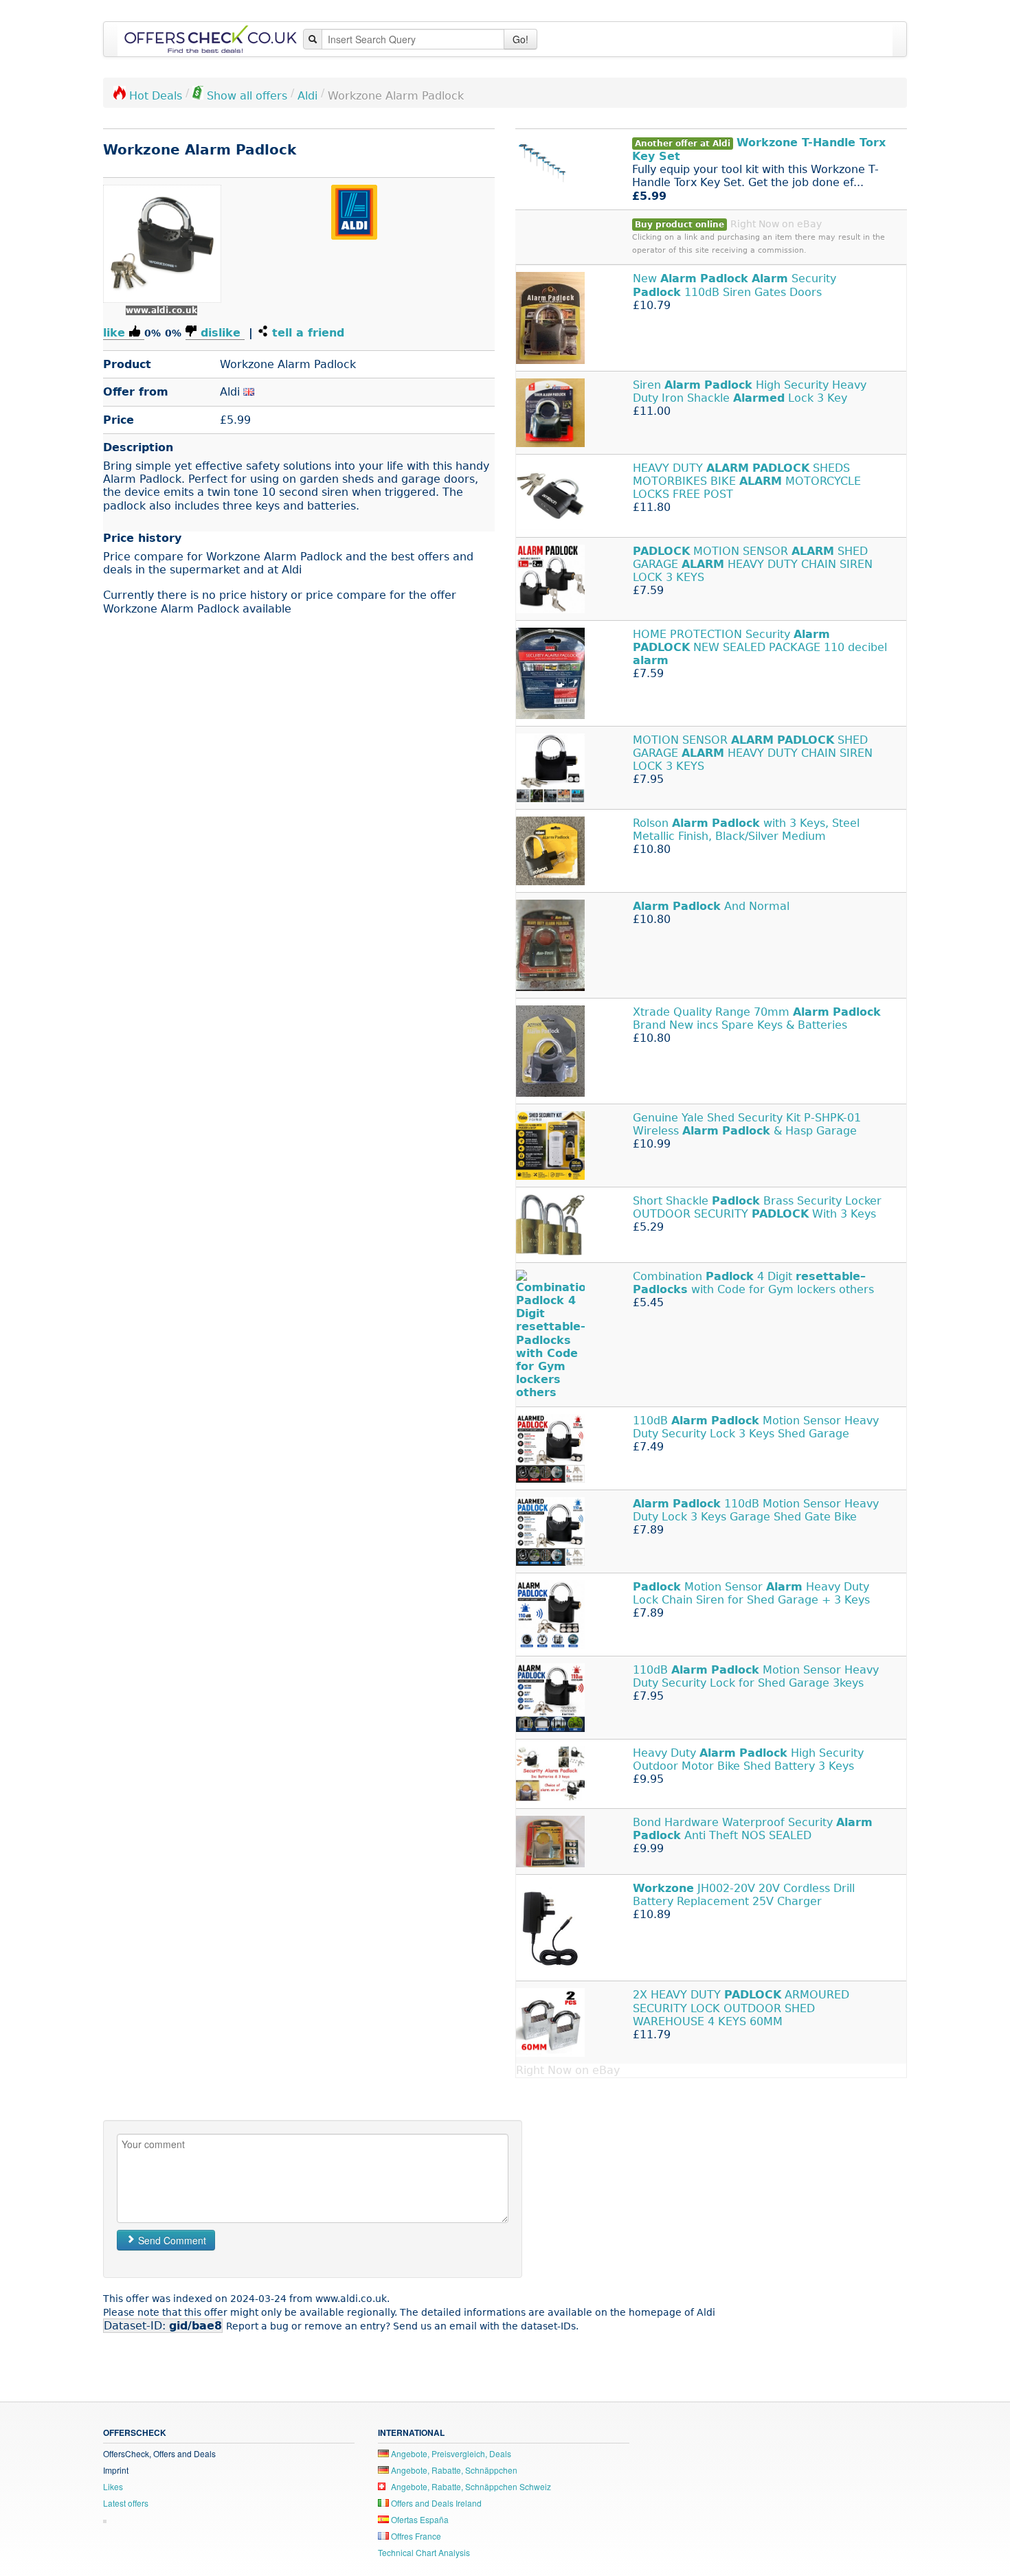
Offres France (415, 2536)
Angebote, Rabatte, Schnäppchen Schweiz (470, 2486)
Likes (113, 2486)
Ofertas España (419, 2519)
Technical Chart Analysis (424, 2552)
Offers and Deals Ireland (435, 2503)
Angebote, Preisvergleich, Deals (450, 2453)
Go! (520, 39)
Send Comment (171, 2240)
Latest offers (126, 2503)
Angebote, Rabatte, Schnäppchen (453, 2470)
